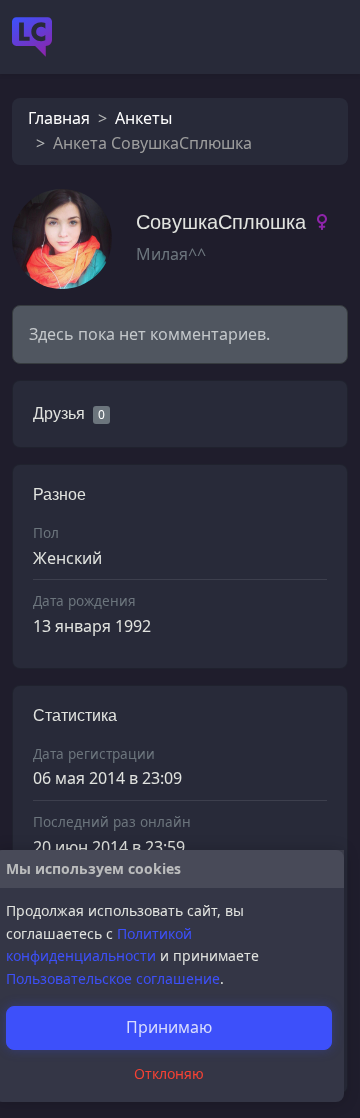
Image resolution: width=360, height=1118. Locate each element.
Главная (59, 118)
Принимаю (169, 1027)
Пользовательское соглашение (113, 978)
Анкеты (143, 118)
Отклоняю (169, 1073)
